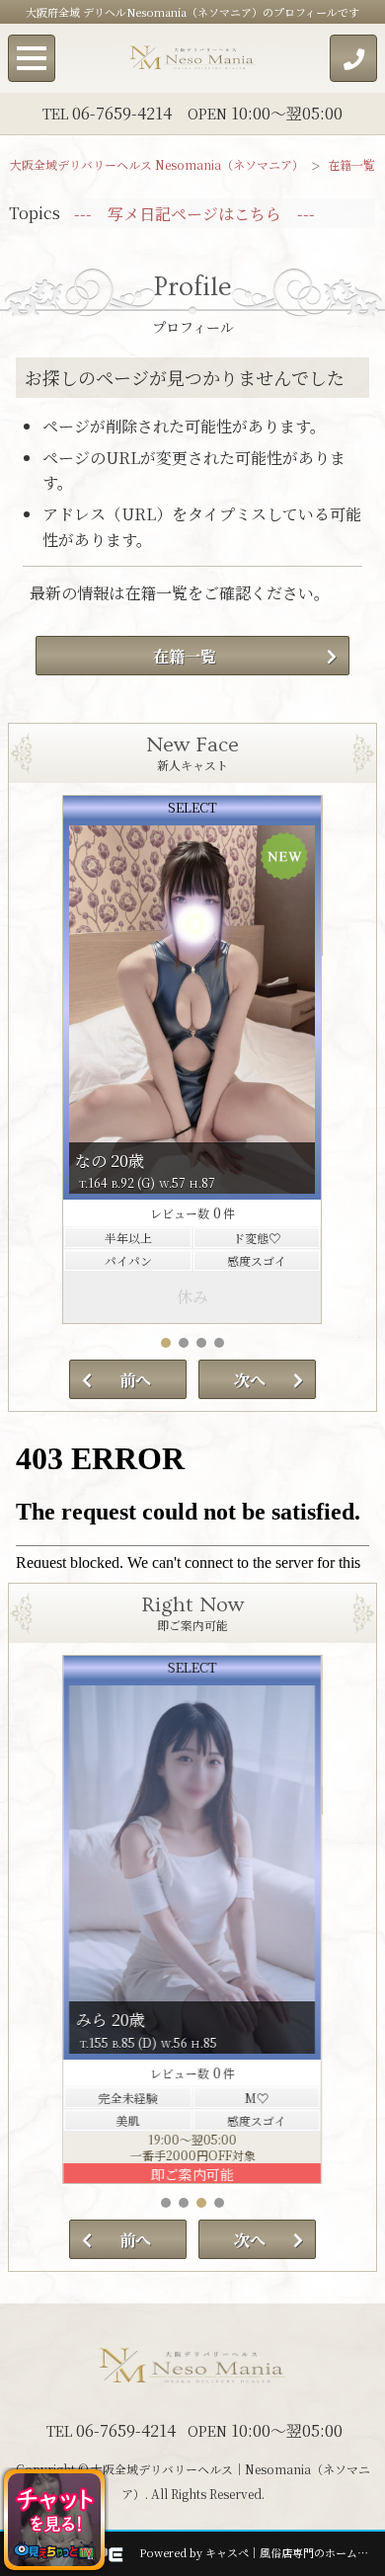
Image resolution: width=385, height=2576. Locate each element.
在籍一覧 (185, 656)
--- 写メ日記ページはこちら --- (194, 214)
